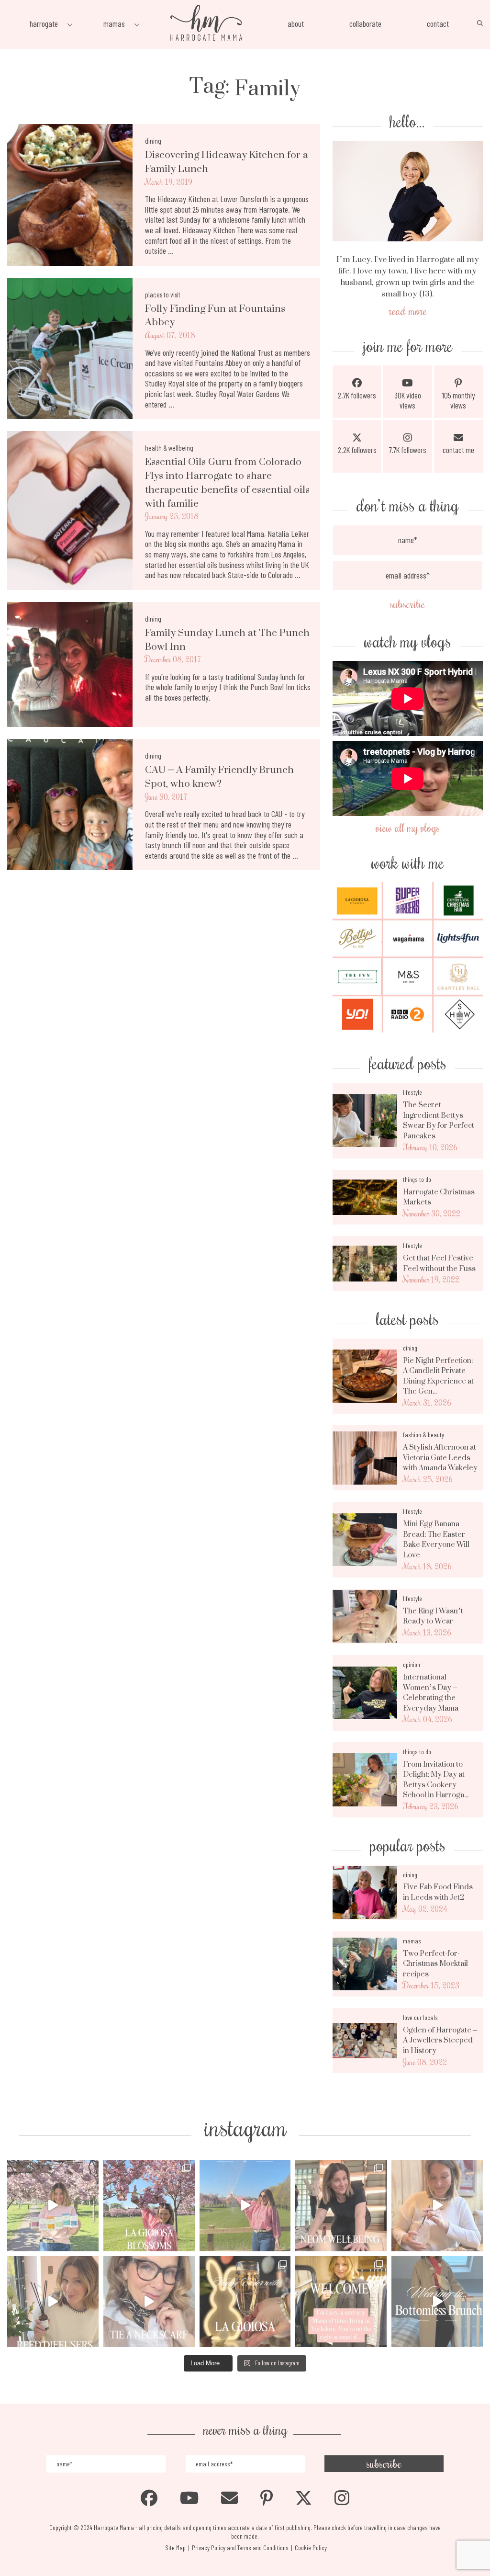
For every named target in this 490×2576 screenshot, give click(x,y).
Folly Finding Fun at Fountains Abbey (215, 316)
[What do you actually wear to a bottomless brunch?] (437, 2302)
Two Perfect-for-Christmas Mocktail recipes (435, 1964)
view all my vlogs (408, 827)
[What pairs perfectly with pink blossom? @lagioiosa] (149, 2206)
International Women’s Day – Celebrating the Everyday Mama (431, 1692)
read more (408, 311)
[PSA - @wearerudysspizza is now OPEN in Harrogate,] (437, 2206)
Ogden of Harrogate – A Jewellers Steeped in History (440, 2040)
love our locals (420, 2017)
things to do (417, 1179)
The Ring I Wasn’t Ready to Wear (433, 1616)
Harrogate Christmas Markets (439, 1197)
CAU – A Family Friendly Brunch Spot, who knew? (219, 777)
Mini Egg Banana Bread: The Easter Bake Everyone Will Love (436, 1539)
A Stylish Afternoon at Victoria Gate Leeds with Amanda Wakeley (440, 1458)
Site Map (175, 2548)
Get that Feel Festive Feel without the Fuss (439, 1263)
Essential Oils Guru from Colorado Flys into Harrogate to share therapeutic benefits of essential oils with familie (227, 482)
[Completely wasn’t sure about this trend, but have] (149, 2302)
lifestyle (412, 1092)
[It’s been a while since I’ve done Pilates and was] (341, 2206)
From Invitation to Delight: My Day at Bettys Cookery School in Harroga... (436, 1780)
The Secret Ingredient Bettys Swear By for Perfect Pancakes (439, 1120)
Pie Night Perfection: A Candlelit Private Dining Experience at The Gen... (438, 1376)
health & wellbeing (169, 448)
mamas (412, 1941)
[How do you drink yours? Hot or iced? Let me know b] (53, 2206)
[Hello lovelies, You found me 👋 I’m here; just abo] (341, 2302)
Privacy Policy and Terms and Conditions (240, 2548)
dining (153, 141)
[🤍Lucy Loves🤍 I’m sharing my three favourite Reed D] (53, 2302)
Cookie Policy (311, 2548)
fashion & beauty (423, 1435)
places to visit (163, 295)
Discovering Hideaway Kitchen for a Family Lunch (227, 162)
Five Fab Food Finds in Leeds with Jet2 (438, 1892)
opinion (412, 1664)
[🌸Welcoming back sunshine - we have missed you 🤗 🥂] (245, 2206)
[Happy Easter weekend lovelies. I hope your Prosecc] (245, 2302)
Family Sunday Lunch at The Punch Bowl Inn (227, 640)
